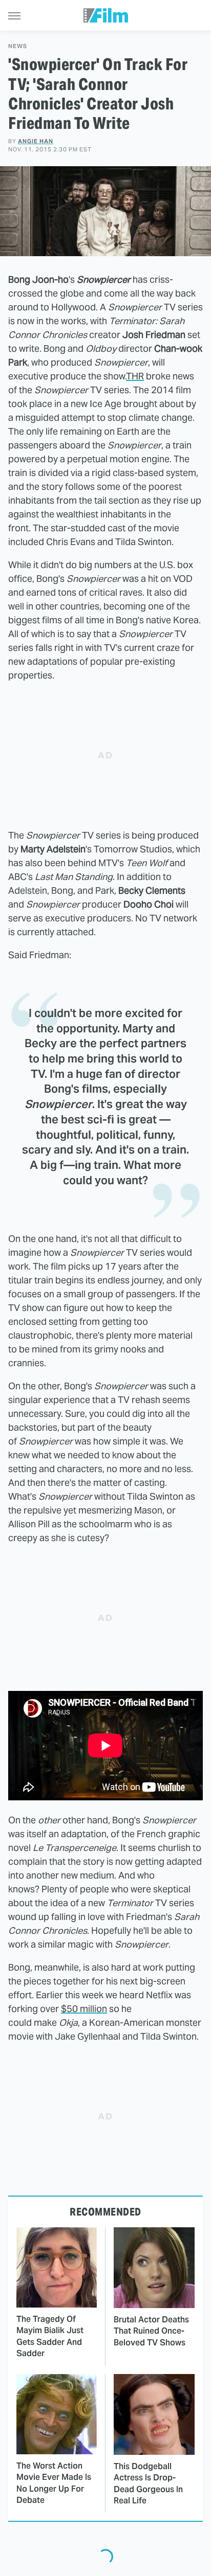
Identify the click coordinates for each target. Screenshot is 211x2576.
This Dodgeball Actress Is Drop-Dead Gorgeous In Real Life (148, 2483)
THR (135, 376)
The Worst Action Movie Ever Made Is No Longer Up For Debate (54, 2483)
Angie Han (36, 141)
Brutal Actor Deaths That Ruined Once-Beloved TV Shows (151, 2331)
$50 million (84, 2009)
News (18, 46)
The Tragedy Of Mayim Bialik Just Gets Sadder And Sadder (50, 2336)
